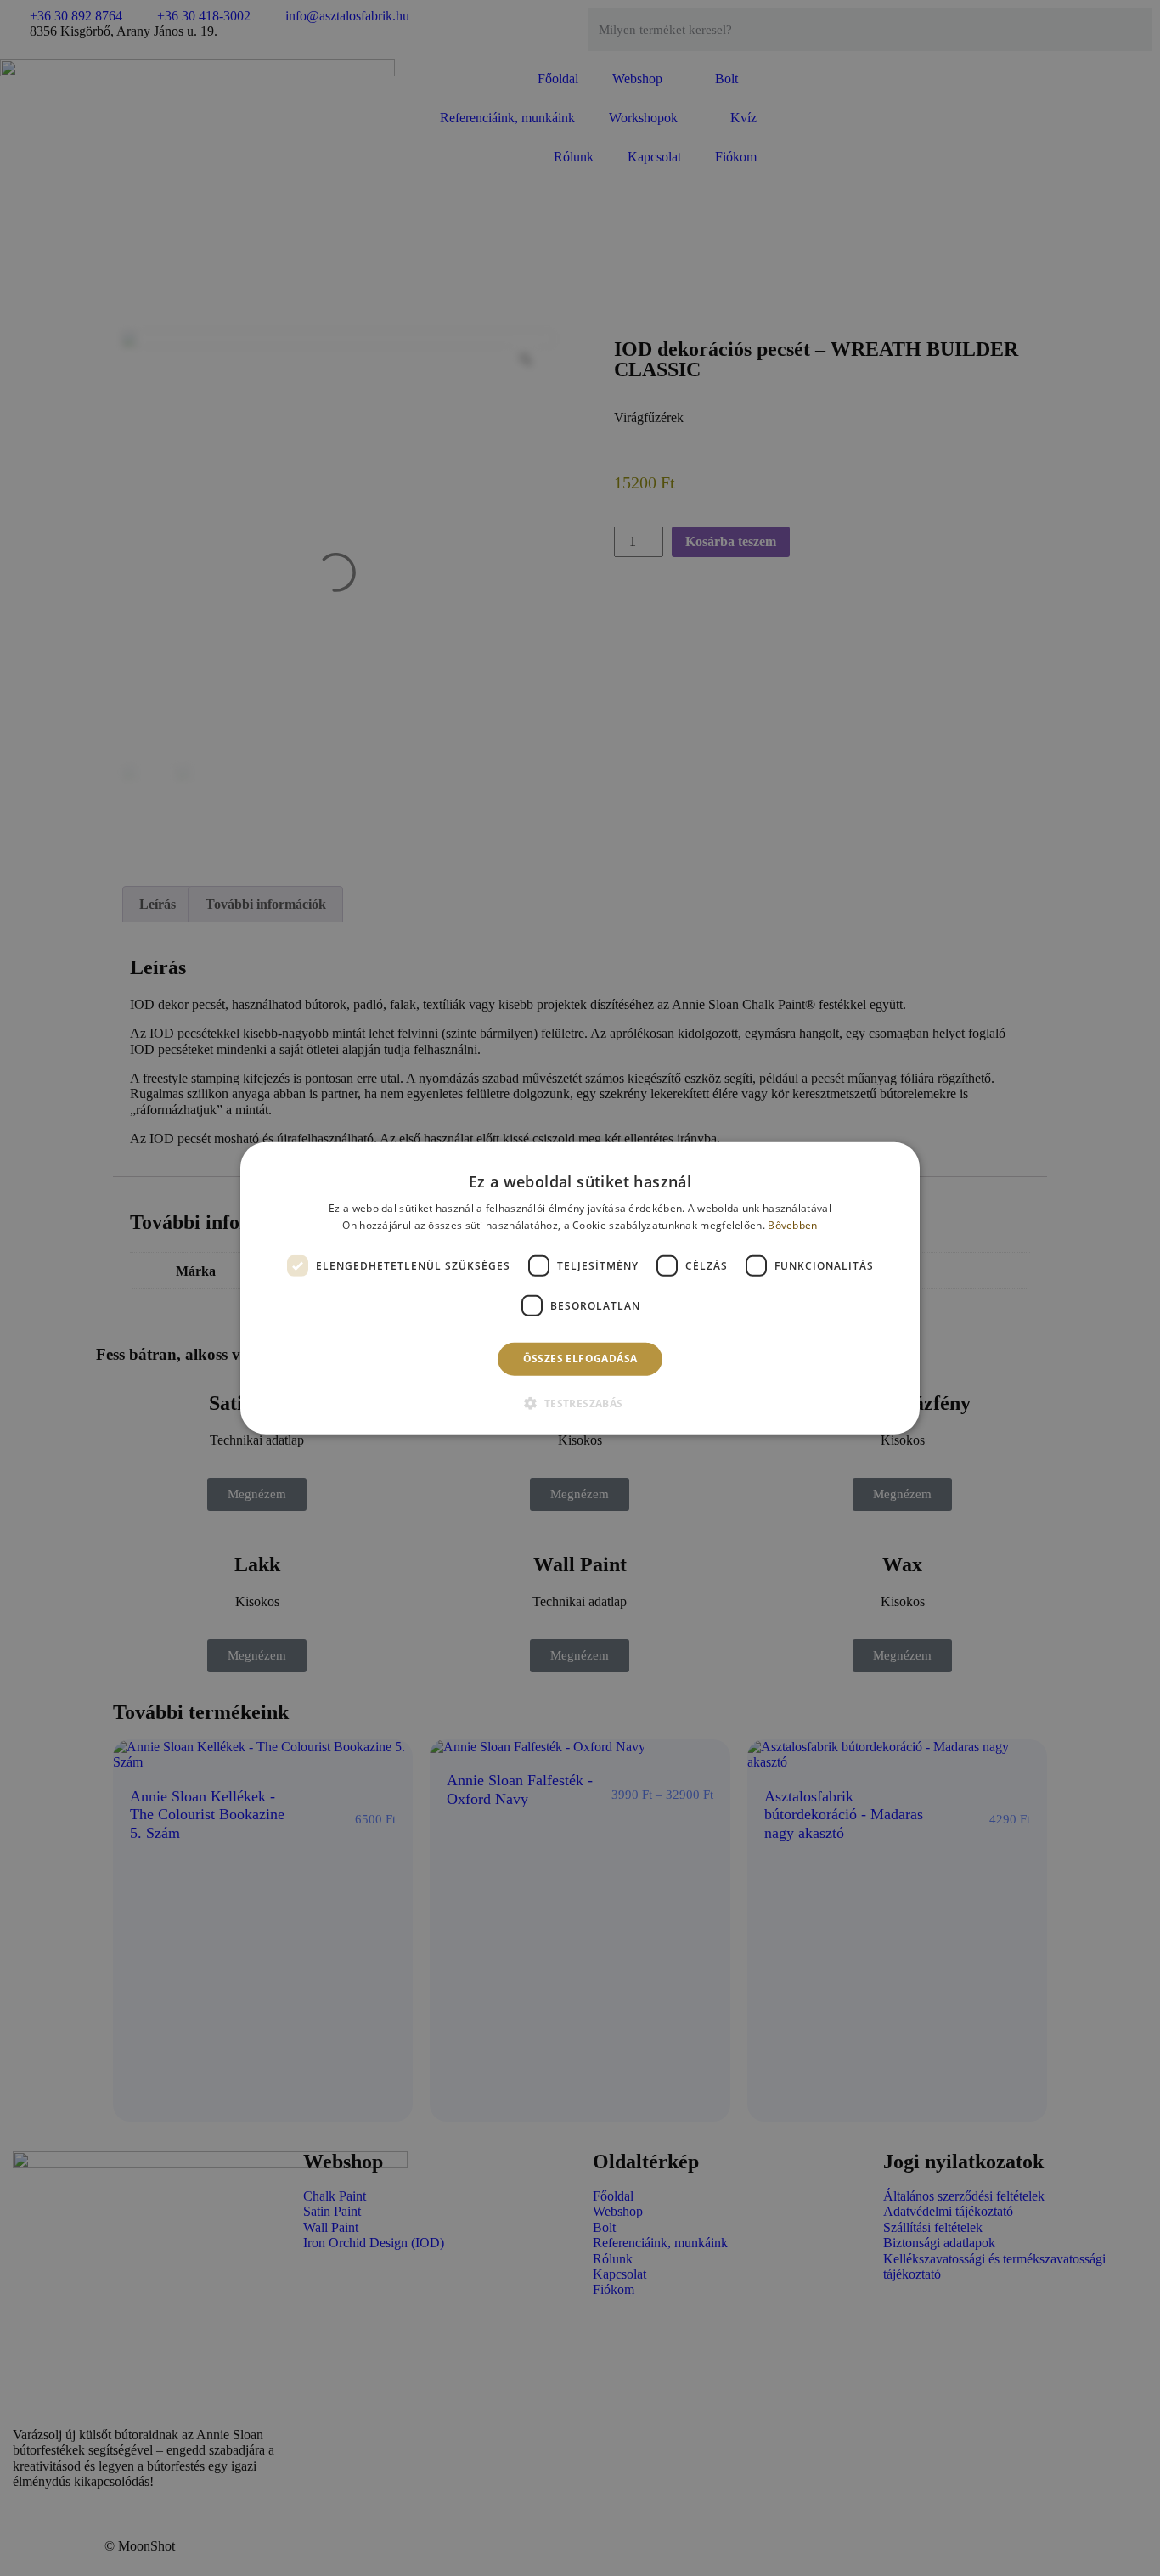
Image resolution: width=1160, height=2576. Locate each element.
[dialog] (580, 1288)
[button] (580, 1403)
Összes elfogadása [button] (580, 1358)
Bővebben (792, 1225)
